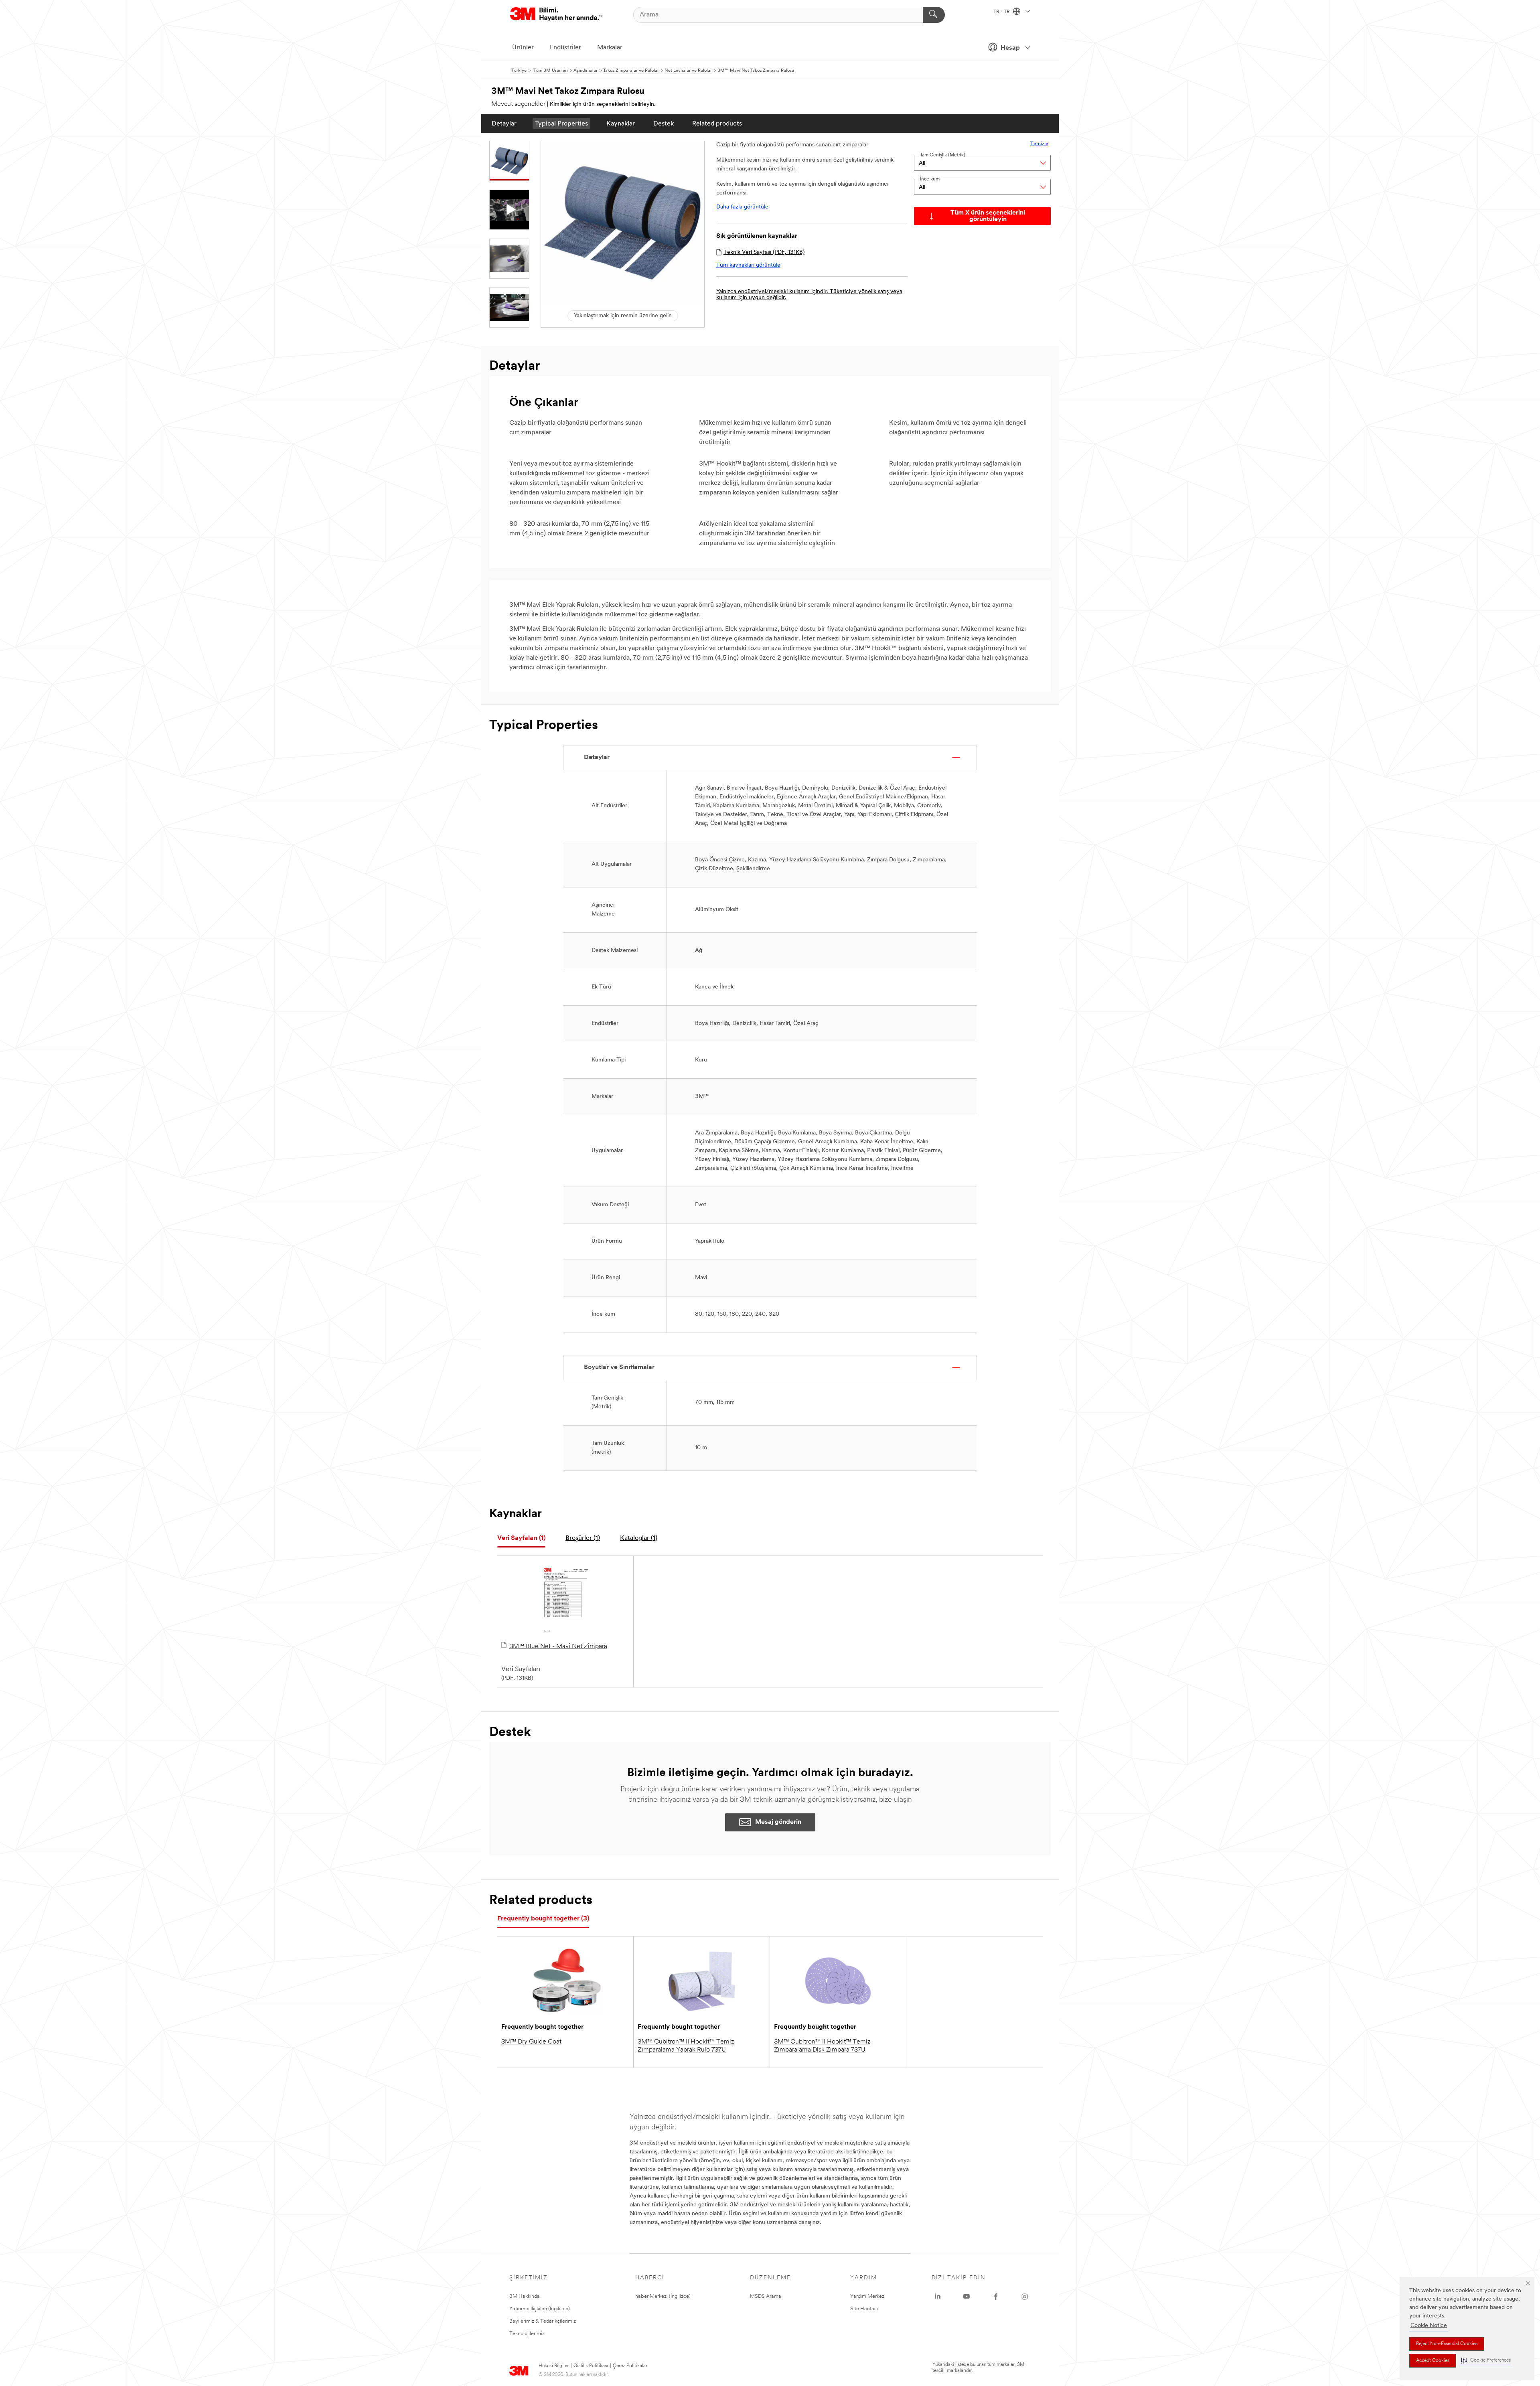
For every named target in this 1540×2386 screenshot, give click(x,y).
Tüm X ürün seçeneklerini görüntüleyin (988, 216)
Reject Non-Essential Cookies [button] (1447, 2344)
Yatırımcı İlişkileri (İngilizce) (540, 2309)
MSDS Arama (766, 2296)
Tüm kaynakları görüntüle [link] (748, 265)
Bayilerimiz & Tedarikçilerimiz (543, 2321)
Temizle (1039, 144)
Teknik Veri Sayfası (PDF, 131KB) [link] (764, 252)
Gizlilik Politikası (591, 2366)
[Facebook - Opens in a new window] (996, 2297)
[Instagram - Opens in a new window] (1025, 2297)
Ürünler (523, 48)
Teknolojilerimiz (527, 2334)
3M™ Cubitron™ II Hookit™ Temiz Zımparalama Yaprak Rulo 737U (686, 2046)
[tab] (521, 1538)
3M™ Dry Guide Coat (531, 2042)
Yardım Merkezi (868, 2296)
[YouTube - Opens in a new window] (967, 2297)
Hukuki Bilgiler (554, 2366)
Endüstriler (565, 48)
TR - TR (1002, 12)
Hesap (1010, 48)
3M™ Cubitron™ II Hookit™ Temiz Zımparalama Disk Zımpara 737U (822, 2046)
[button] (1486, 2361)
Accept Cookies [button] (1433, 2361)
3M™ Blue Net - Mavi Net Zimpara (558, 1647)
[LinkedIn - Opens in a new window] (938, 2297)
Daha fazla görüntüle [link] (742, 207)
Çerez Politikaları (631, 2366)
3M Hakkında (525, 2296)
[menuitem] (504, 123)
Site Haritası (864, 2309)
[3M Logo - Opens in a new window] (556, 15)
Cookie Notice (1429, 2326)
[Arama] (934, 15)
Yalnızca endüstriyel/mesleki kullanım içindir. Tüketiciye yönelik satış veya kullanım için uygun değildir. (809, 295)
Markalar (610, 48)
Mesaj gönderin (778, 1822)
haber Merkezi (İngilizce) (663, 2296)
